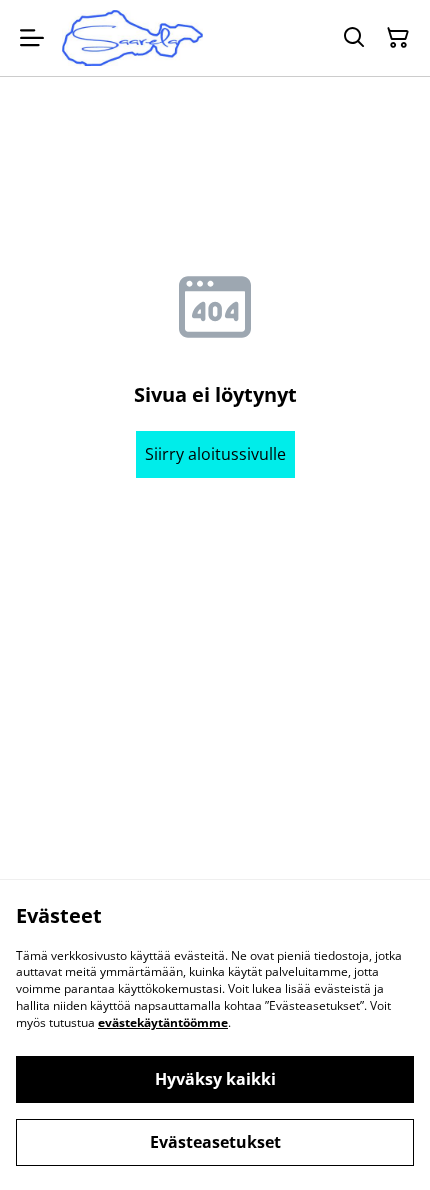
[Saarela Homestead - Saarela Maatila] (132, 38)
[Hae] (354, 38)
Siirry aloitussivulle (215, 454)
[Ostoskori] (398, 38)
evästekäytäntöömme (163, 1022)
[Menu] (32, 38)
